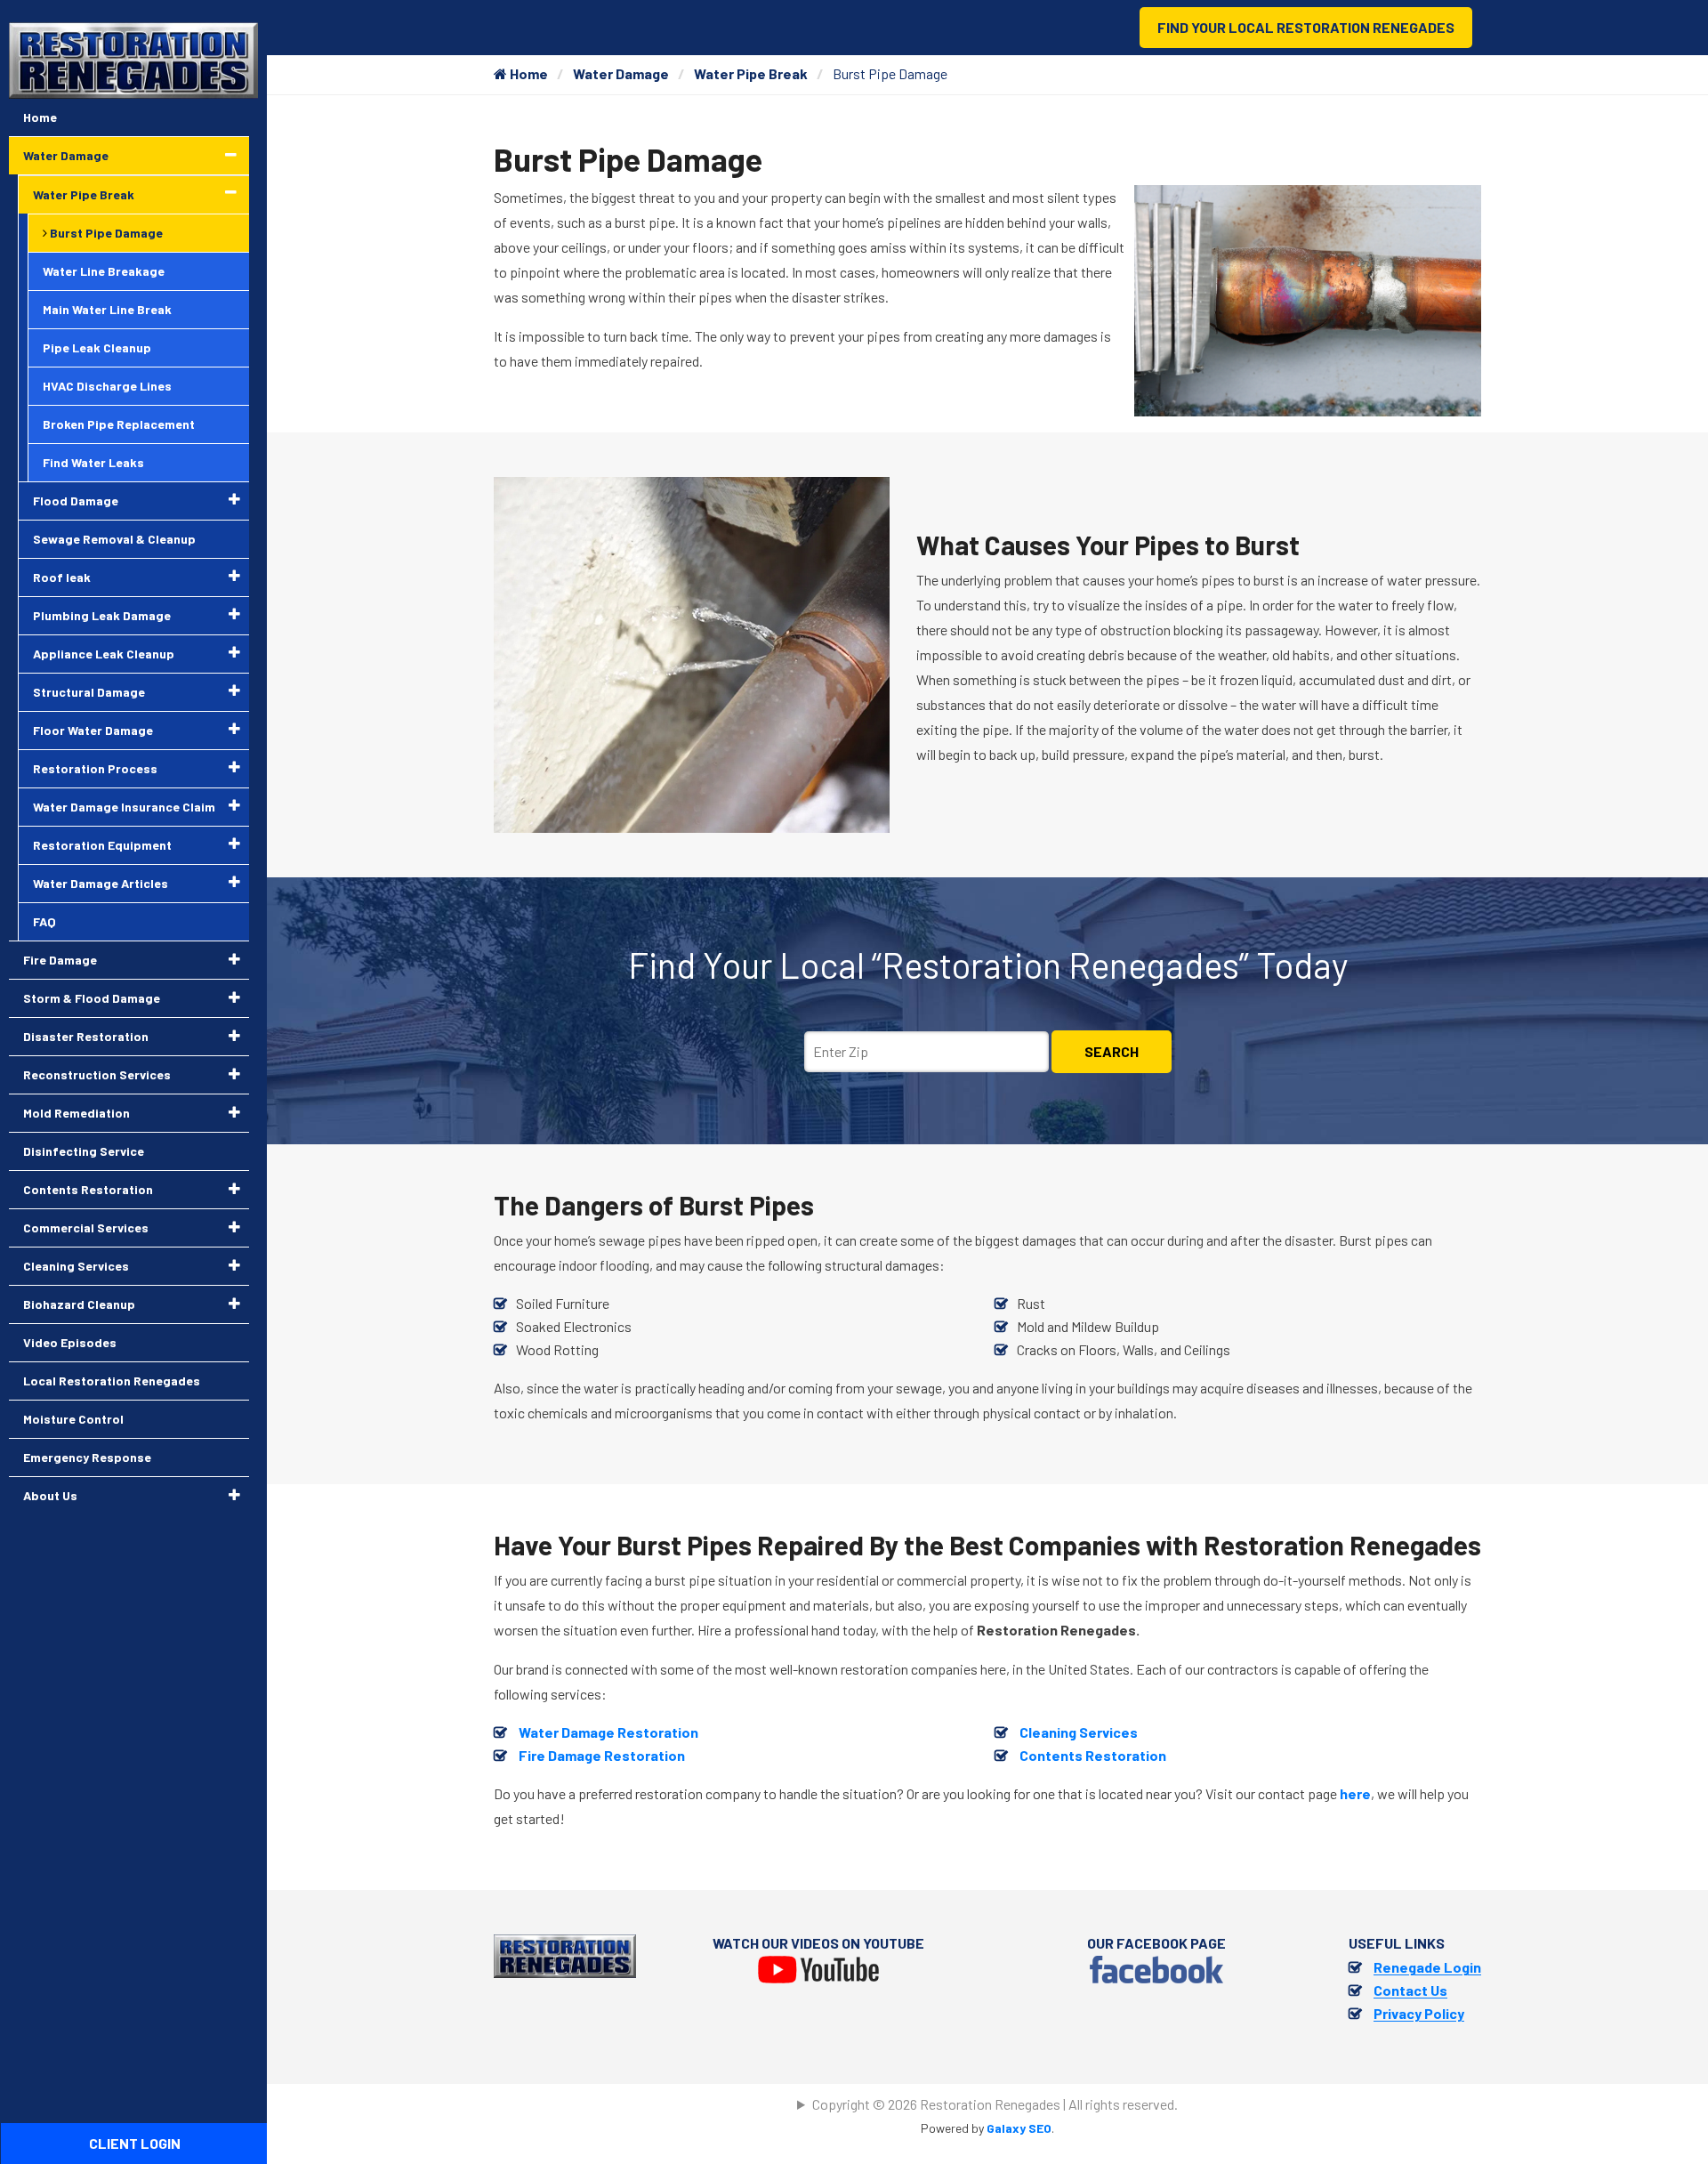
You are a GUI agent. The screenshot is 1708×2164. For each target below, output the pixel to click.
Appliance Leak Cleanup (104, 654)
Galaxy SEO (1019, 2128)
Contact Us (1410, 1990)
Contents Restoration (1093, 1755)
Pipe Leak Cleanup (97, 347)
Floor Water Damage (93, 730)
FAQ (44, 921)
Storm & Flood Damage (92, 998)
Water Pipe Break (751, 73)
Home (528, 73)
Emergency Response (87, 1457)
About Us (50, 1495)
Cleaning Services (1079, 1732)
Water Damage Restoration (608, 1732)
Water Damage (621, 73)
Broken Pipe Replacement (119, 424)
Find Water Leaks (93, 462)
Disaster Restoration (86, 1036)
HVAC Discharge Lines (107, 386)
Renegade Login (1427, 1967)
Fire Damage (60, 960)
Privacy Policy (1419, 2013)
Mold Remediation (77, 1113)
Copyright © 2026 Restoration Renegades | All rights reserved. (995, 2104)
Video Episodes (70, 1342)
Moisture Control (73, 1419)
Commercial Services (86, 1227)
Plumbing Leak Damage (102, 615)
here (1355, 1793)
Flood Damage (76, 501)
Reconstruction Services (97, 1074)
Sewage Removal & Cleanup (114, 539)
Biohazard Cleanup (79, 1304)
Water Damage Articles (101, 883)
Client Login (135, 2143)
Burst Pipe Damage (105, 233)
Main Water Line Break (107, 309)
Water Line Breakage (104, 271)
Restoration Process (95, 768)
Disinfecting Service (84, 1151)
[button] (231, 155)
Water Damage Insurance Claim (124, 807)
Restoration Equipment (102, 845)
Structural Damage (89, 692)
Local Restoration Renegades (112, 1381)
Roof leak (62, 577)
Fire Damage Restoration (602, 1755)
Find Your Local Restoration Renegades (1306, 27)
